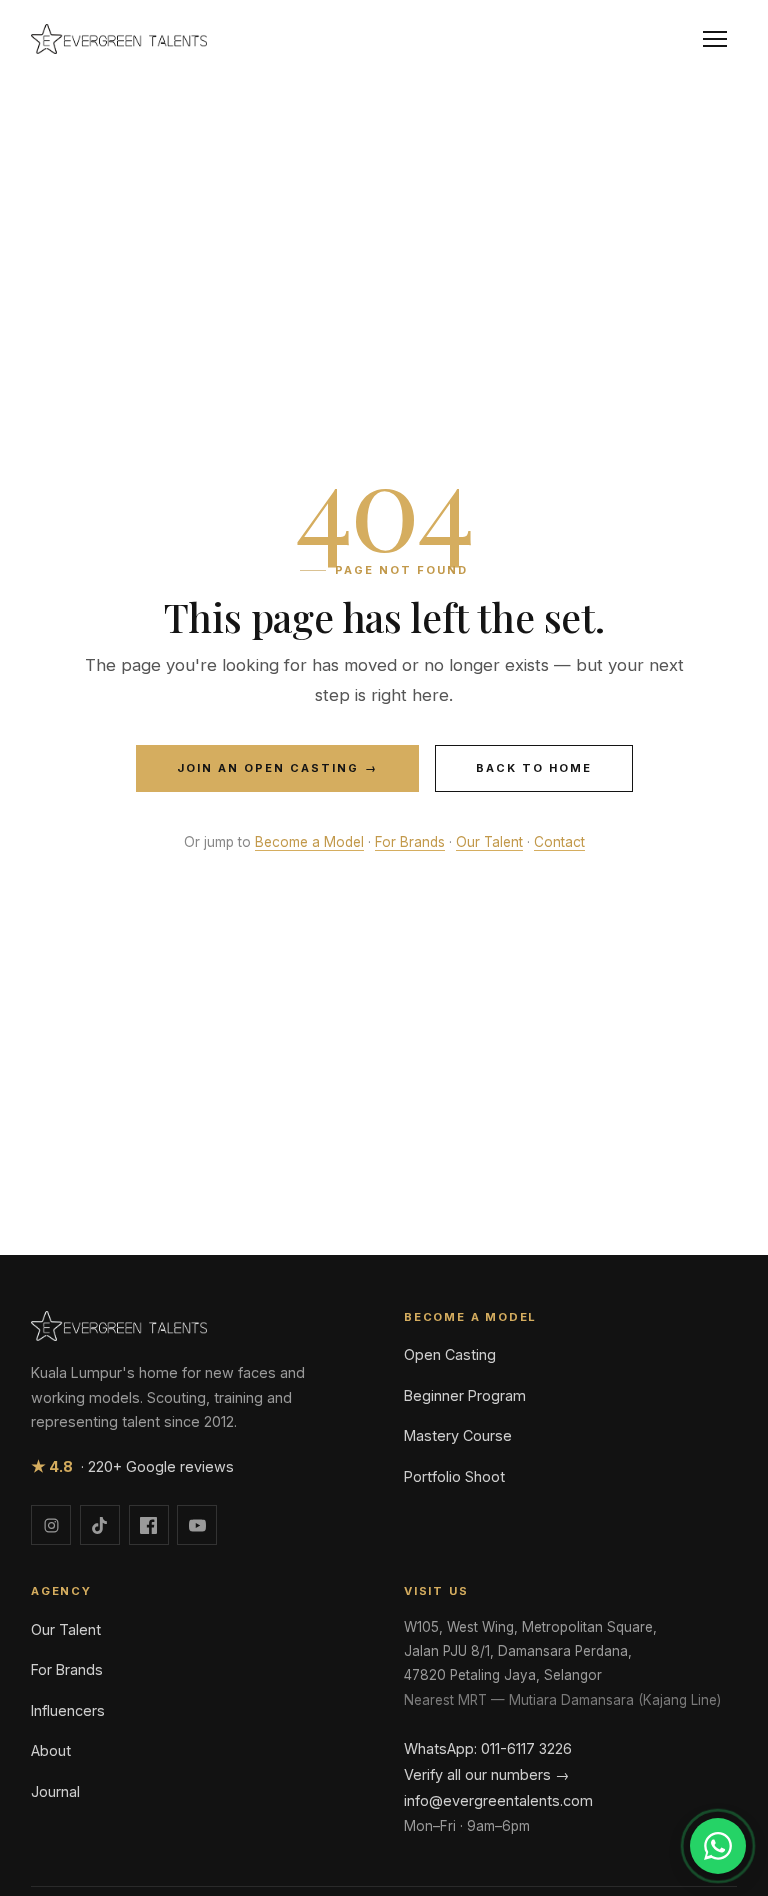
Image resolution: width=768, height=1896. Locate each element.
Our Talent (489, 842)
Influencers (68, 1710)
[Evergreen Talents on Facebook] (149, 1525)
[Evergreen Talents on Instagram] (51, 1525)
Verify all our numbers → (486, 1774)
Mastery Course (458, 1435)
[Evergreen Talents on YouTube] (197, 1525)
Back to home (534, 768)
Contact (559, 842)
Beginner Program (465, 1395)
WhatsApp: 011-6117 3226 (488, 1748)
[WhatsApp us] (718, 1846)
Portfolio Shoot (454, 1476)
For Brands (410, 842)
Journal (55, 1791)
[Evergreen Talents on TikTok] (100, 1525)
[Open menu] (715, 39)
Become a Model (309, 842)
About (51, 1750)
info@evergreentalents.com (498, 1800)
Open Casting (450, 1354)
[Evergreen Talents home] (119, 39)
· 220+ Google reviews (132, 1466)
